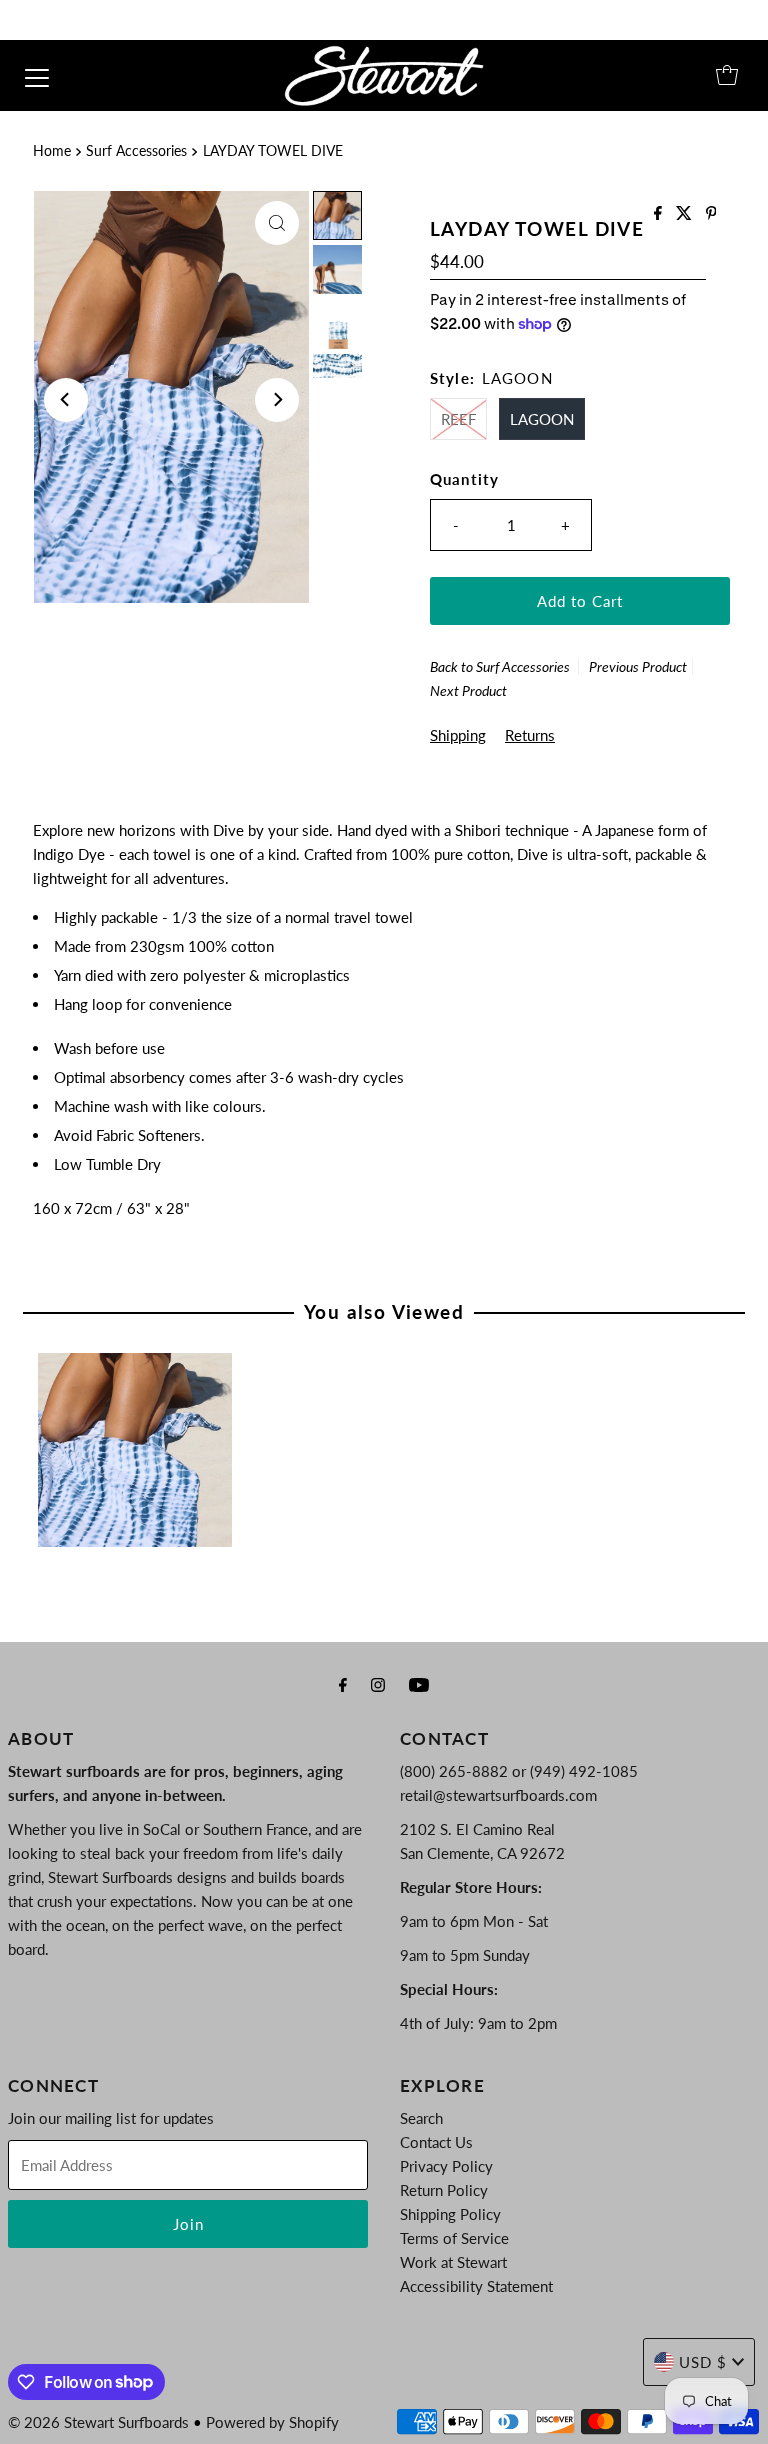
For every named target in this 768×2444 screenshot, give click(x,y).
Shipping (458, 735)
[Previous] (66, 400)
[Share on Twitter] (686, 213)
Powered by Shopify (272, 2422)
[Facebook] (343, 1684)
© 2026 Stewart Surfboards (98, 2422)
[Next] (277, 400)
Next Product (468, 690)
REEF (458, 419)
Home (52, 151)
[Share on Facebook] (660, 213)
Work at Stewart (453, 2262)
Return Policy (444, 2190)
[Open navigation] (37, 75)
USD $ (703, 2362)
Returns (530, 735)
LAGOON (542, 419)
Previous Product (638, 666)
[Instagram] (378, 1684)
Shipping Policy (450, 2214)
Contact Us (436, 2142)
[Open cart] (727, 75)
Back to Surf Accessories (500, 666)
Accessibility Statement (476, 2286)
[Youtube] (419, 1684)
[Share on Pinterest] (711, 213)
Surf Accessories (136, 151)
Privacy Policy (446, 2166)
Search (421, 2118)
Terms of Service (454, 2238)
